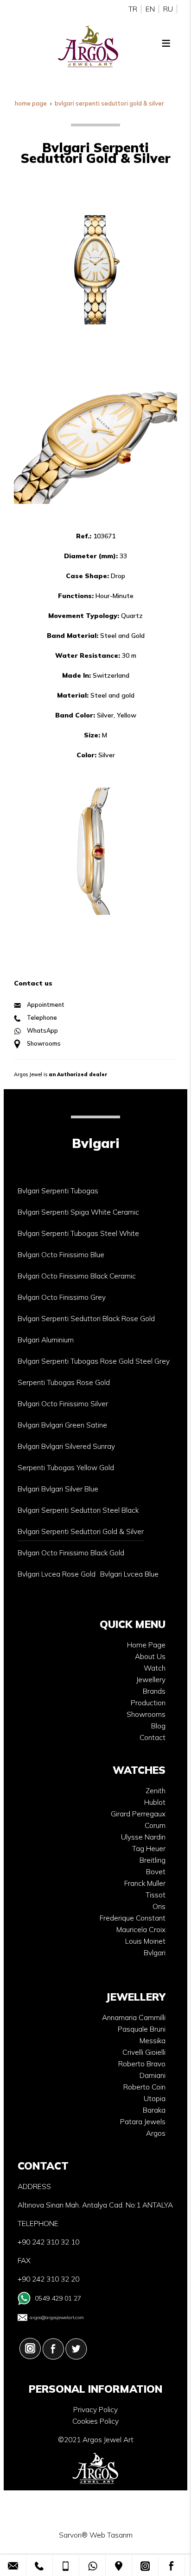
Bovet (156, 1872)
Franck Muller (145, 1883)
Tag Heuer (149, 1849)
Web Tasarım (111, 2535)
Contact (153, 1737)
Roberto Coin (144, 2087)
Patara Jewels (143, 2122)
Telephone (42, 1017)
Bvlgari (155, 1953)
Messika (153, 2041)
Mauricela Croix (141, 1930)
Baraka (154, 2110)
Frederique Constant (133, 1918)
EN (150, 9)
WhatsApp (42, 1030)
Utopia (155, 2099)
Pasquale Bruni (142, 2029)
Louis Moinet (145, 1941)
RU (168, 9)
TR (133, 9)
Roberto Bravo (142, 2064)
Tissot (156, 1895)
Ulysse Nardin (143, 1837)
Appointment (46, 1004)
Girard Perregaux (138, 1814)
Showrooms (44, 1043)
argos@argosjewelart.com (57, 2317)
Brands (154, 1691)
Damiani (153, 2075)
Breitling (153, 1860)
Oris (159, 1906)
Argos (156, 2133)
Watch (155, 1668)
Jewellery (151, 1680)
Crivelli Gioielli (144, 2052)
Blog (158, 1726)
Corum (155, 1825)
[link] (13, 2565)
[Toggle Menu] (166, 43)
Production (148, 1703)
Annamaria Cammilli (134, 2018)
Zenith (156, 1791)
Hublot (155, 1802)
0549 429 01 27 (58, 2298)
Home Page (146, 1645)
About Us (150, 1656)
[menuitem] (58, 1191)
